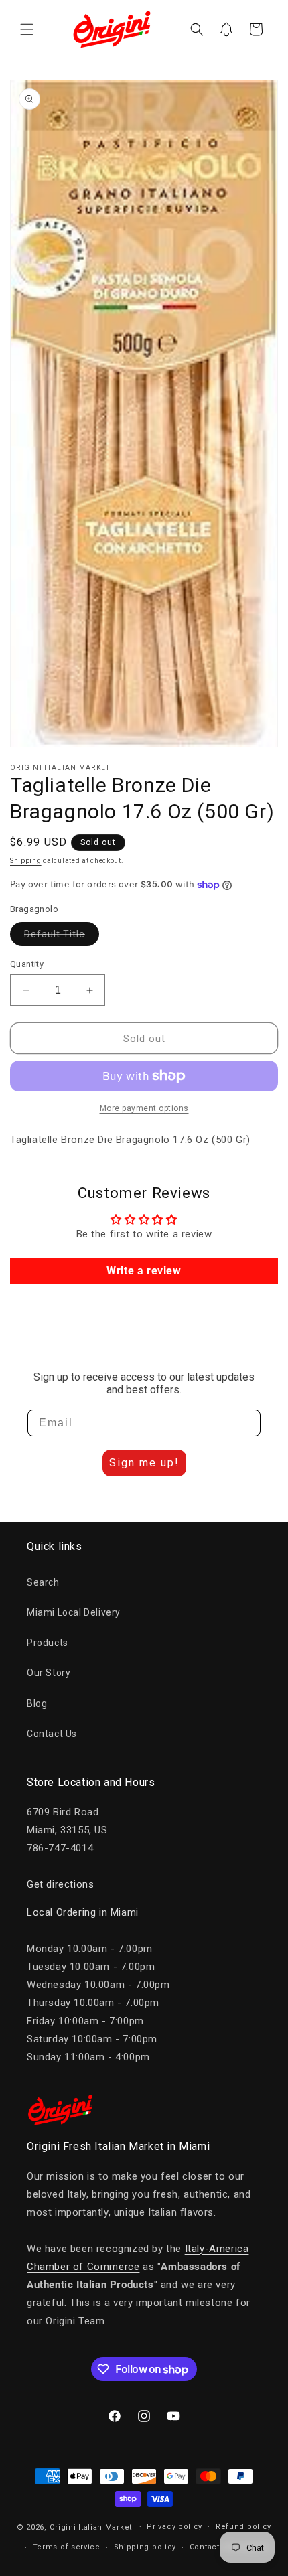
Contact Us (52, 1734)
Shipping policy (145, 2547)
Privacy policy (174, 2527)
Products (48, 1643)
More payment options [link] (144, 1108)
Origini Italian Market (91, 2527)
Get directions (60, 1884)
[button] (27, 29)
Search (43, 1582)
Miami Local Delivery (74, 1612)
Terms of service (67, 2547)
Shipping (26, 861)
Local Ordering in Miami (83, 1912)
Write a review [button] (144, 1271)
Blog (37, 1703)
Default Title (62, 937)
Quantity (27, 964)
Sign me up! (144, 1463)
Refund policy (243, 2527)
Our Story (49, 1673)
